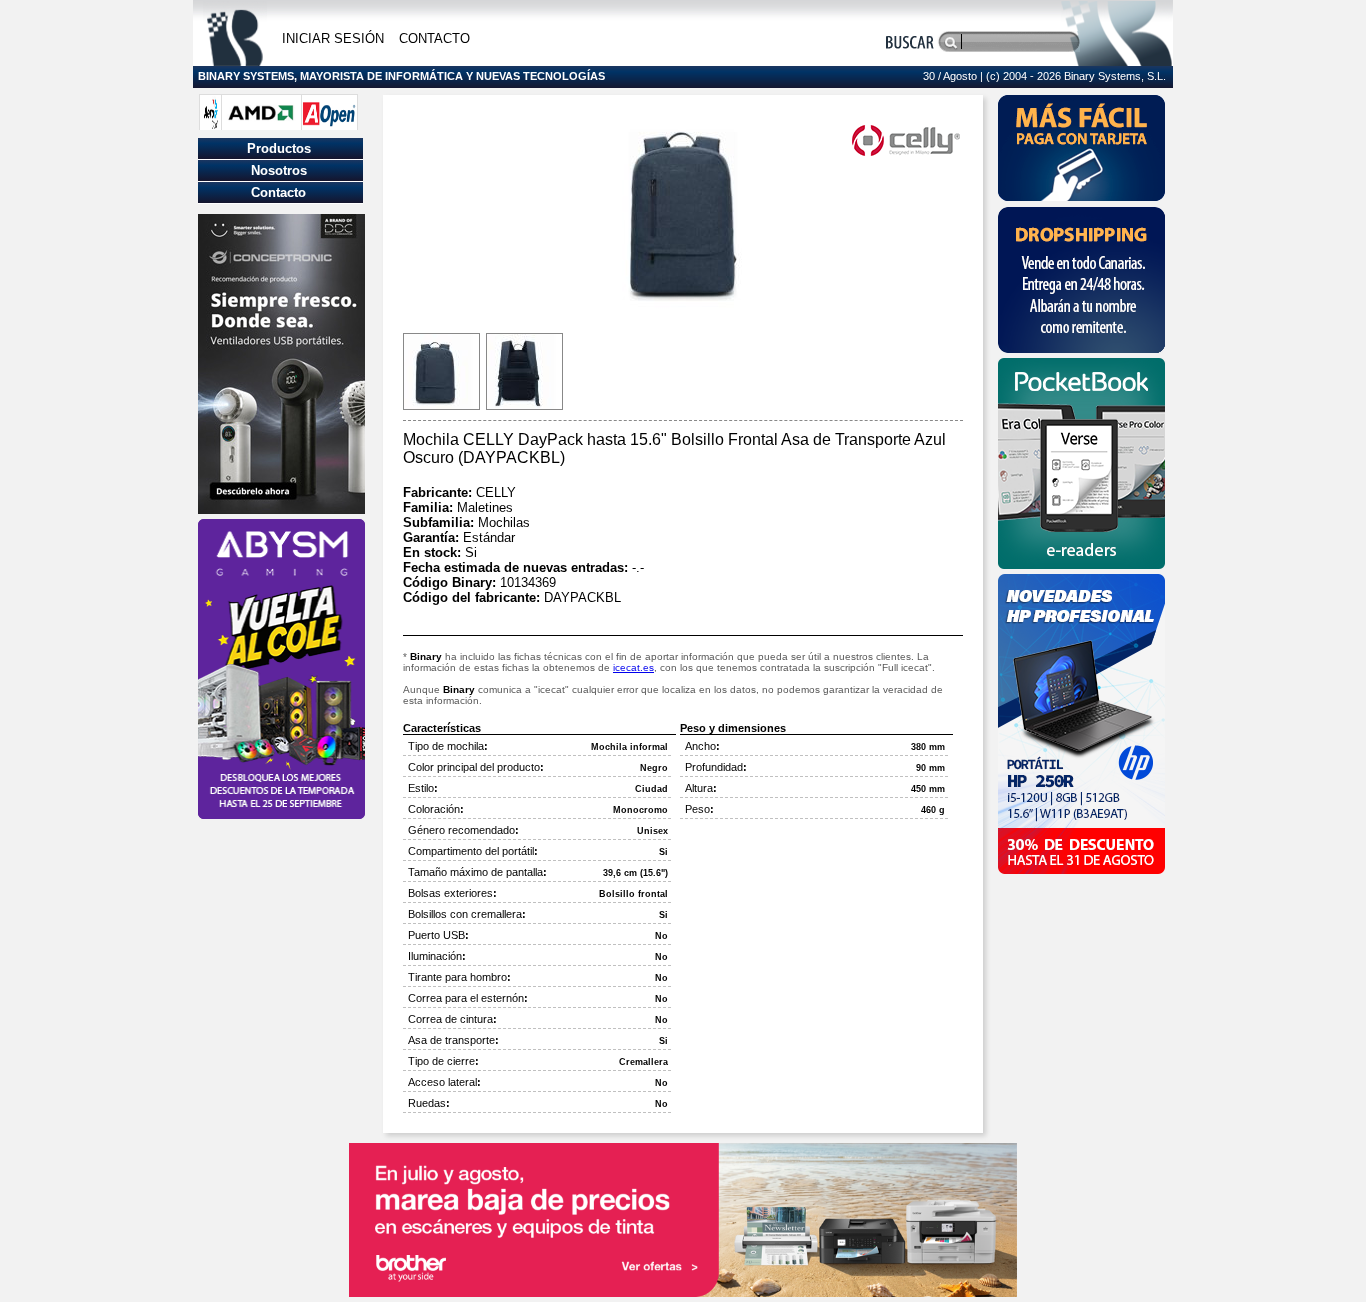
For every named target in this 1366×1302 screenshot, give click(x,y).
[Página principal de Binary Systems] (235, 60)
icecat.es (633, 667)
